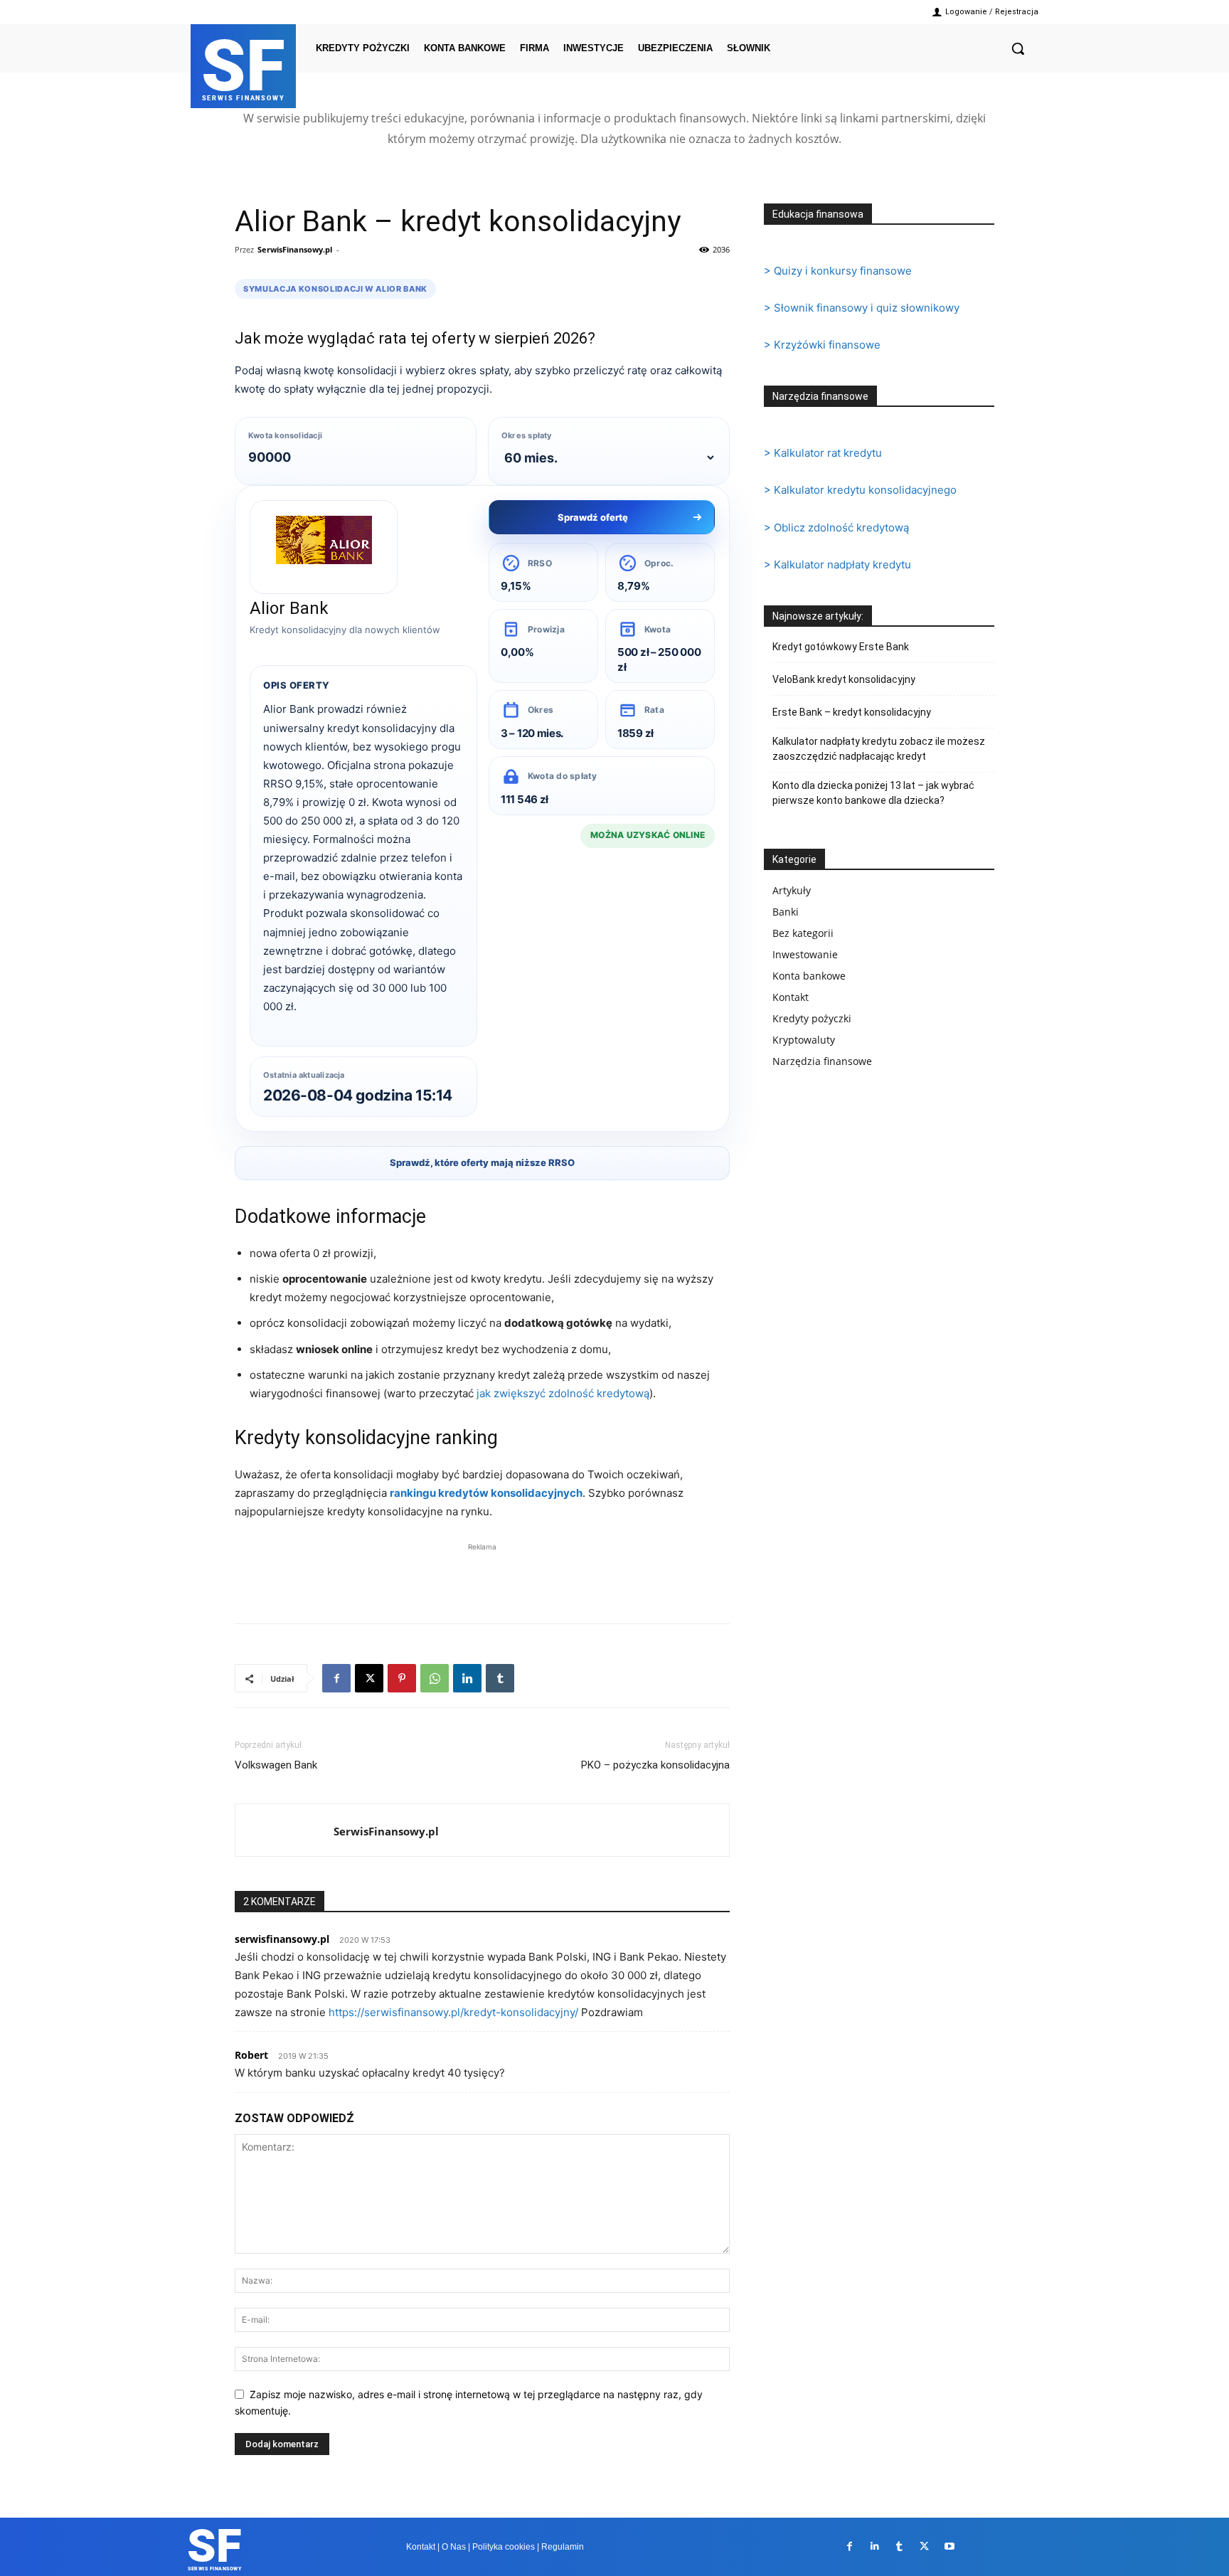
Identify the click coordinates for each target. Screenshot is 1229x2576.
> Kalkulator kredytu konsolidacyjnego (860, 490)
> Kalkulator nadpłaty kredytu (837, 565)
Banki (786, 912)
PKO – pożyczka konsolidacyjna (655, 1765)
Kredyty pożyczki (812, 1018)
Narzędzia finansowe (822, 1061)
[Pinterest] (402, 1678)
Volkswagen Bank (276, 1765)
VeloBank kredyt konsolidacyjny (844, 679)
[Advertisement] (482, 1576)
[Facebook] (336, 1678)
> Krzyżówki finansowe (822, 345)
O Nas (454, 2547)
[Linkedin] (467, 1678)
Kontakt (791, 997)
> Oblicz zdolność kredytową (836, 528)
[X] (369, 1678)
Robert (251, 2055)
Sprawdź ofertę (593, 517)
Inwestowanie (805, 954)
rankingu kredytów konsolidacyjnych (486, 1493)
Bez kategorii (803, 933)
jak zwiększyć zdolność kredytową (563, 1393)
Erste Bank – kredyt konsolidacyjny (852, 712)
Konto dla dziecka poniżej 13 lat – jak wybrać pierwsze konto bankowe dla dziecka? (873, 793)
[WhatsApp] (435, 1678)
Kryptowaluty (804, 1040)
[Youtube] (949, 2546)
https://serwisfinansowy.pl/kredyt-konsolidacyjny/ (453, 2012)
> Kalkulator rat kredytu (823, 453)
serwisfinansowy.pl (282, 1939)
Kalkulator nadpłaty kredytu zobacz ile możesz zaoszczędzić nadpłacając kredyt (879, 749)
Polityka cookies (504, 2547)
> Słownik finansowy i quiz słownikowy (862, 308)
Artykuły (792, 890)
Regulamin (563, 2547)
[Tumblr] (500, 1678)
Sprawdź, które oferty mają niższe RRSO (482, 1162)
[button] (1018, 48)
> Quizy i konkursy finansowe (838, 271)
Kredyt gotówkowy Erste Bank (841, 647)
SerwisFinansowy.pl (295, 249)
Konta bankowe (809, 976)
